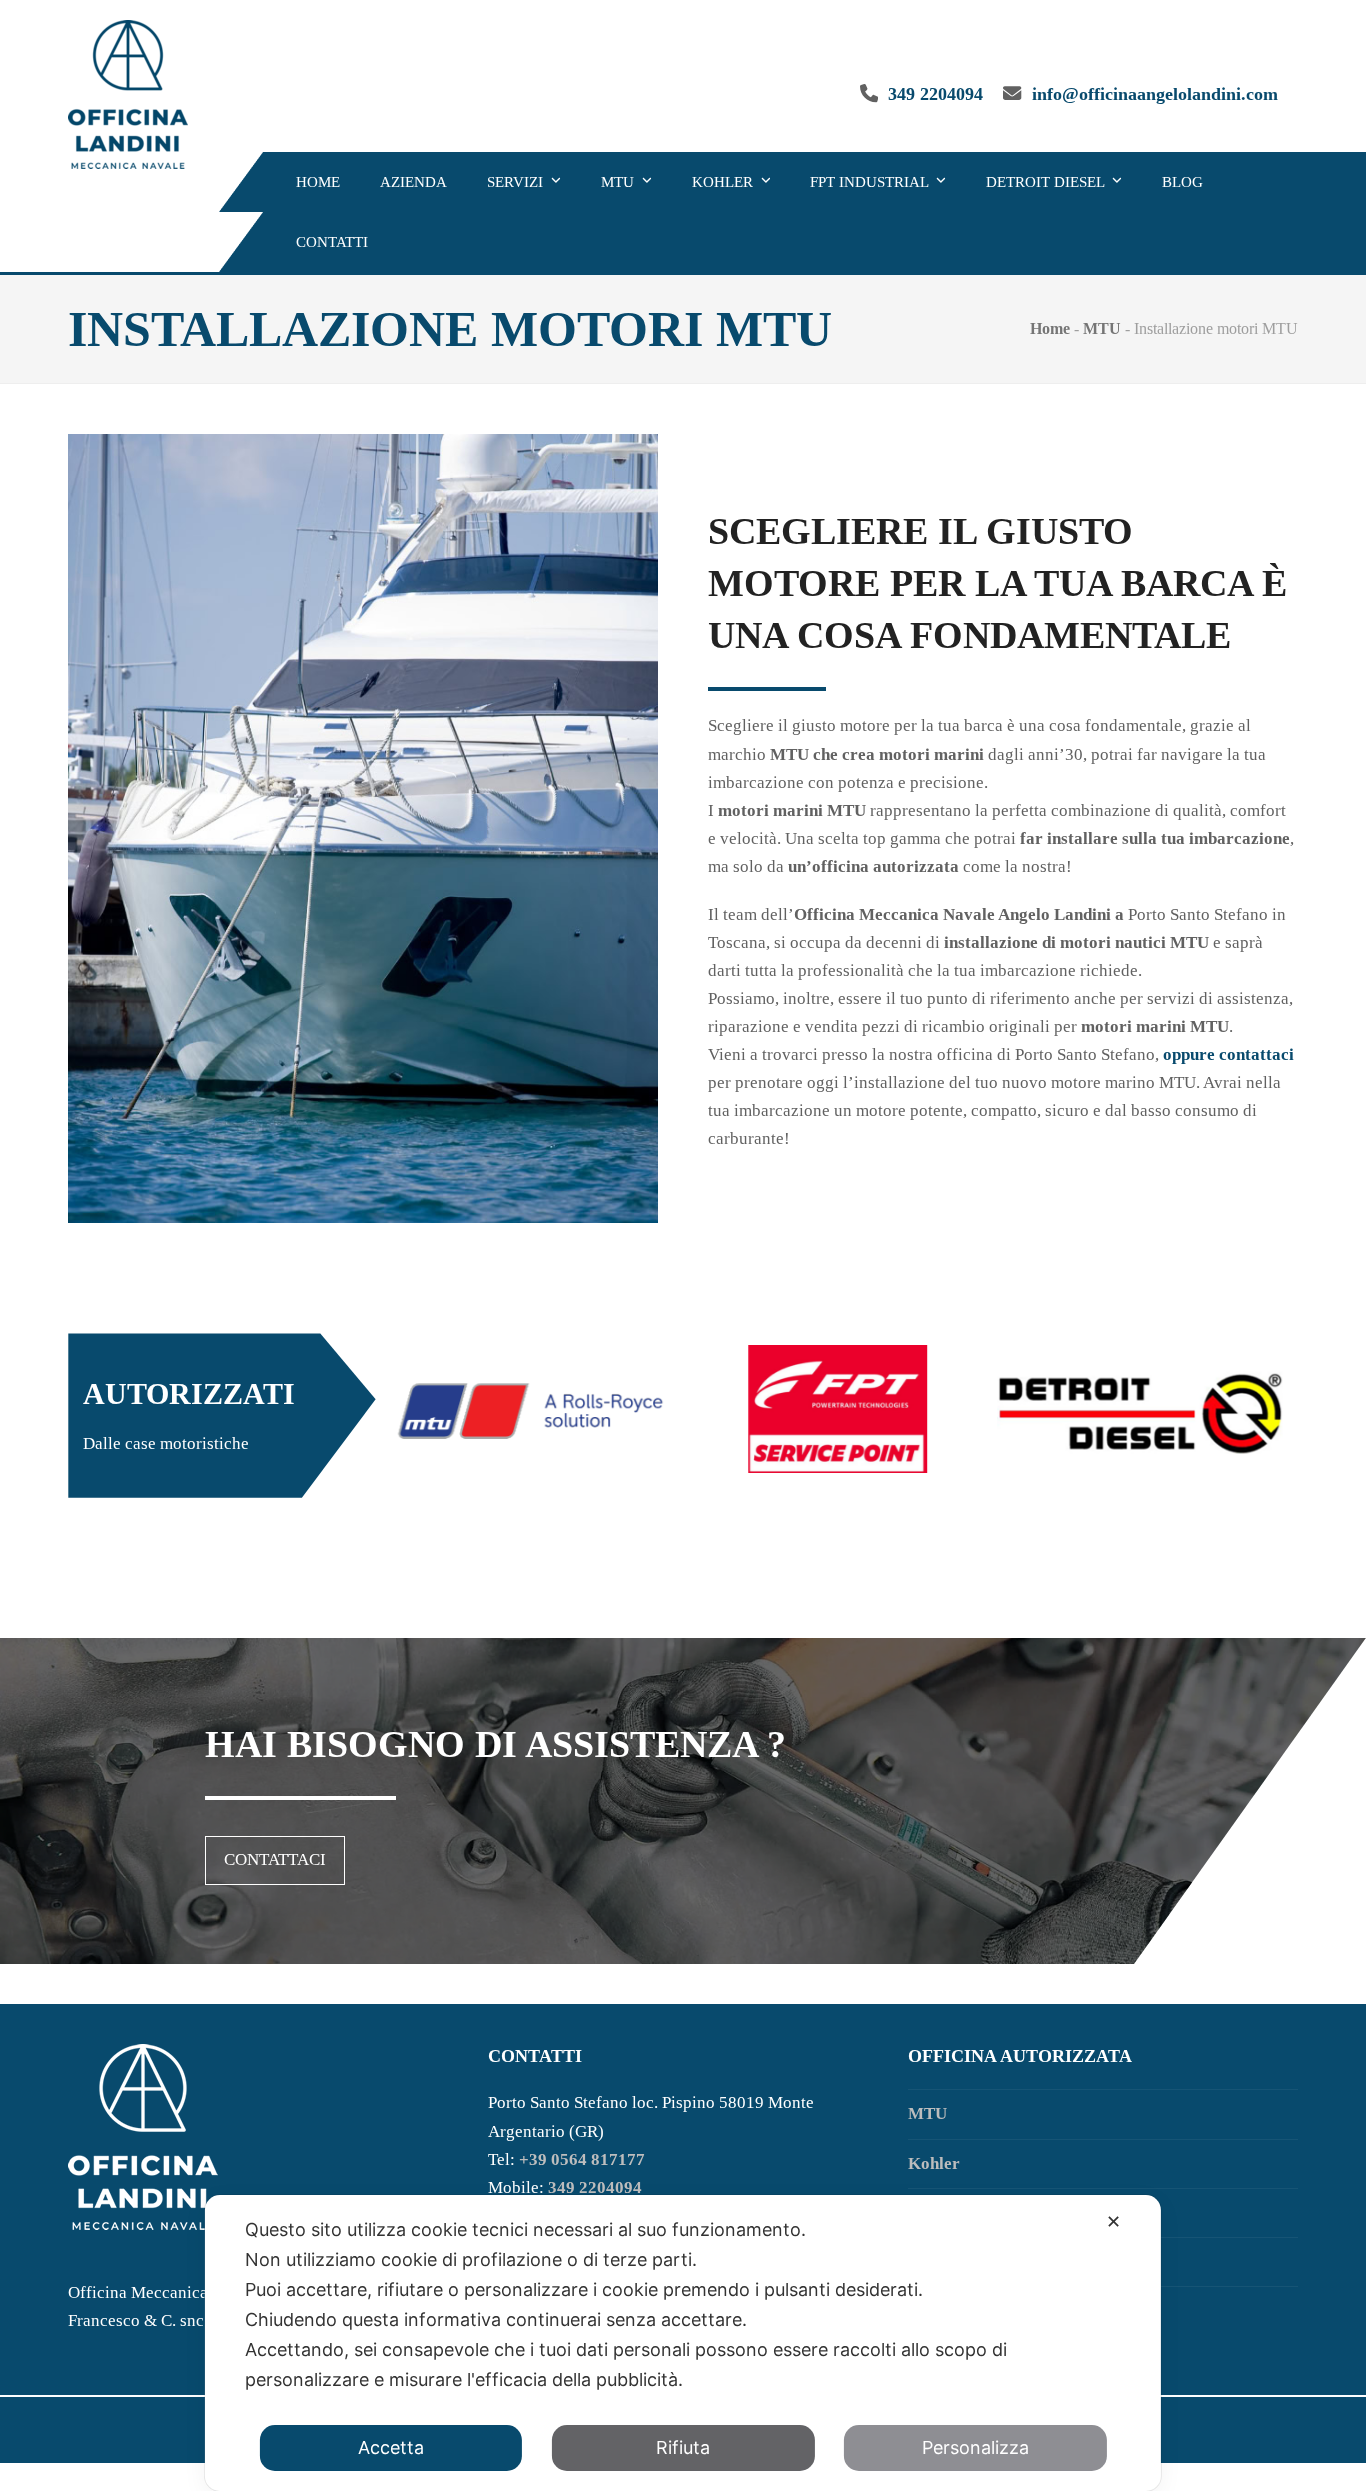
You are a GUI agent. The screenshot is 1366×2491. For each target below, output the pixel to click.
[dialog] (683, 2343)
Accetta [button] (391, 2447)
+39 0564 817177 (582, 2159)
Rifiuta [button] (683, 2447)
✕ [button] (1113, 2221)
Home (1050, 328)
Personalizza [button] (975, 2447)
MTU (1102, 328)
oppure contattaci (1228, 1054)
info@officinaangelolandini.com (1155, 94)
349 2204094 (935, 94)
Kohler (934, 2163)
